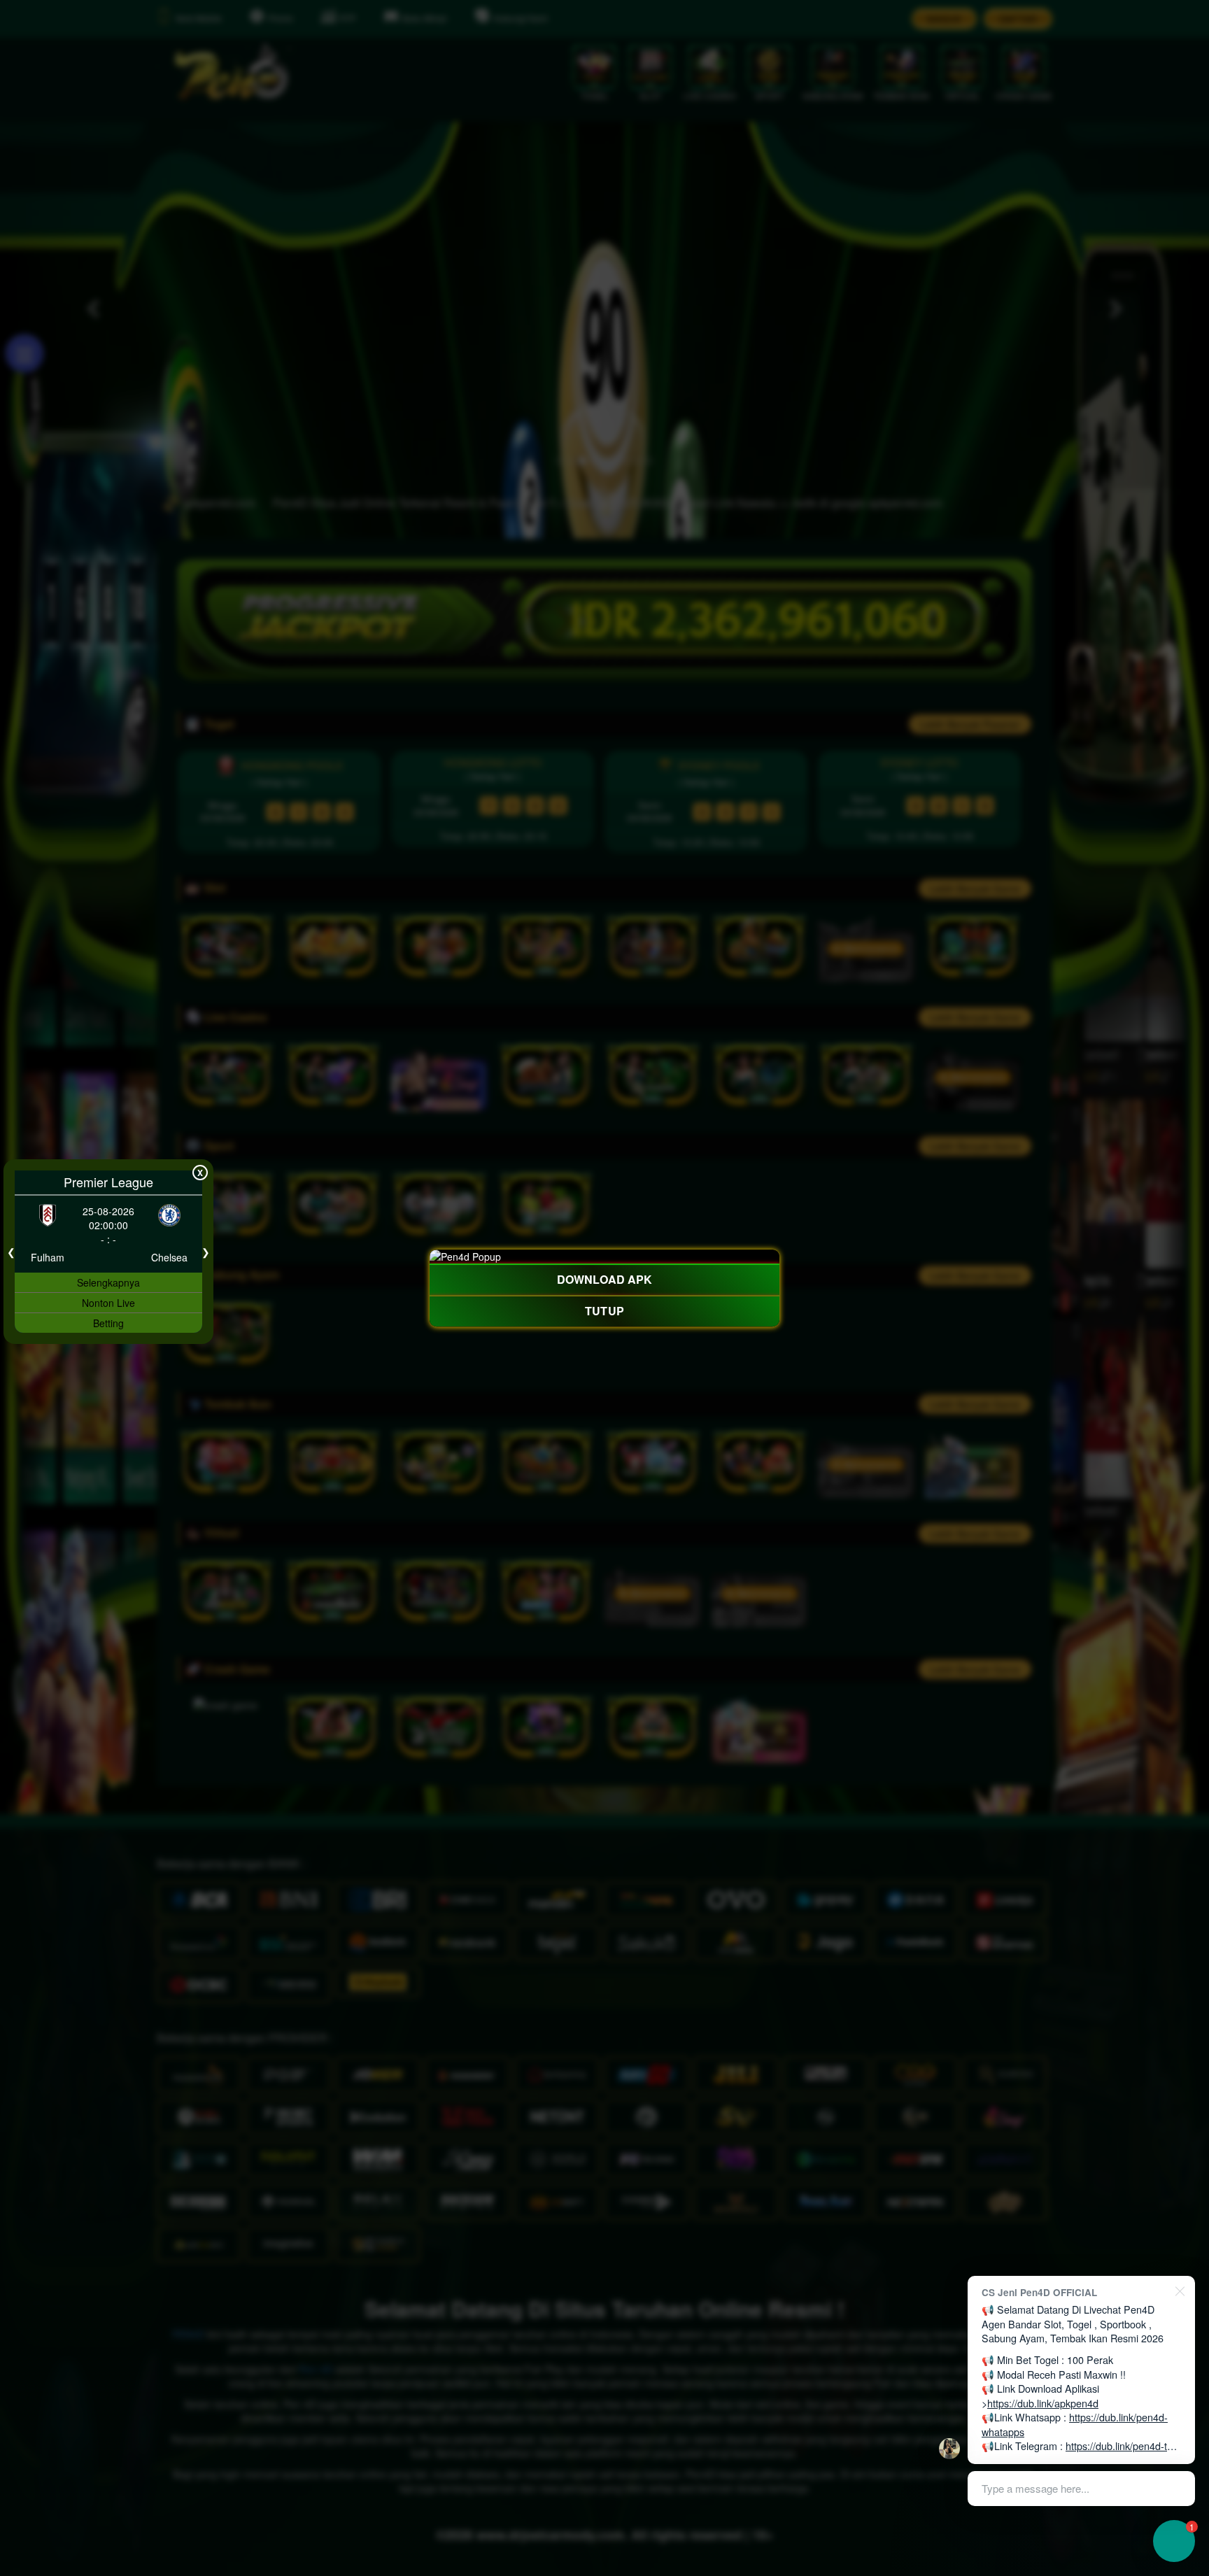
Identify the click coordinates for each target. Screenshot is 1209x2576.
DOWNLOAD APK (604, 1279)
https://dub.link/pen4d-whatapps (1075, 2424)
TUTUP (604, 1311)
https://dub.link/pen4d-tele (1123, 2446)
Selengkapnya (108, 1282)
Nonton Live (108, 1303)
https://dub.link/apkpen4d (1043, 2403)
